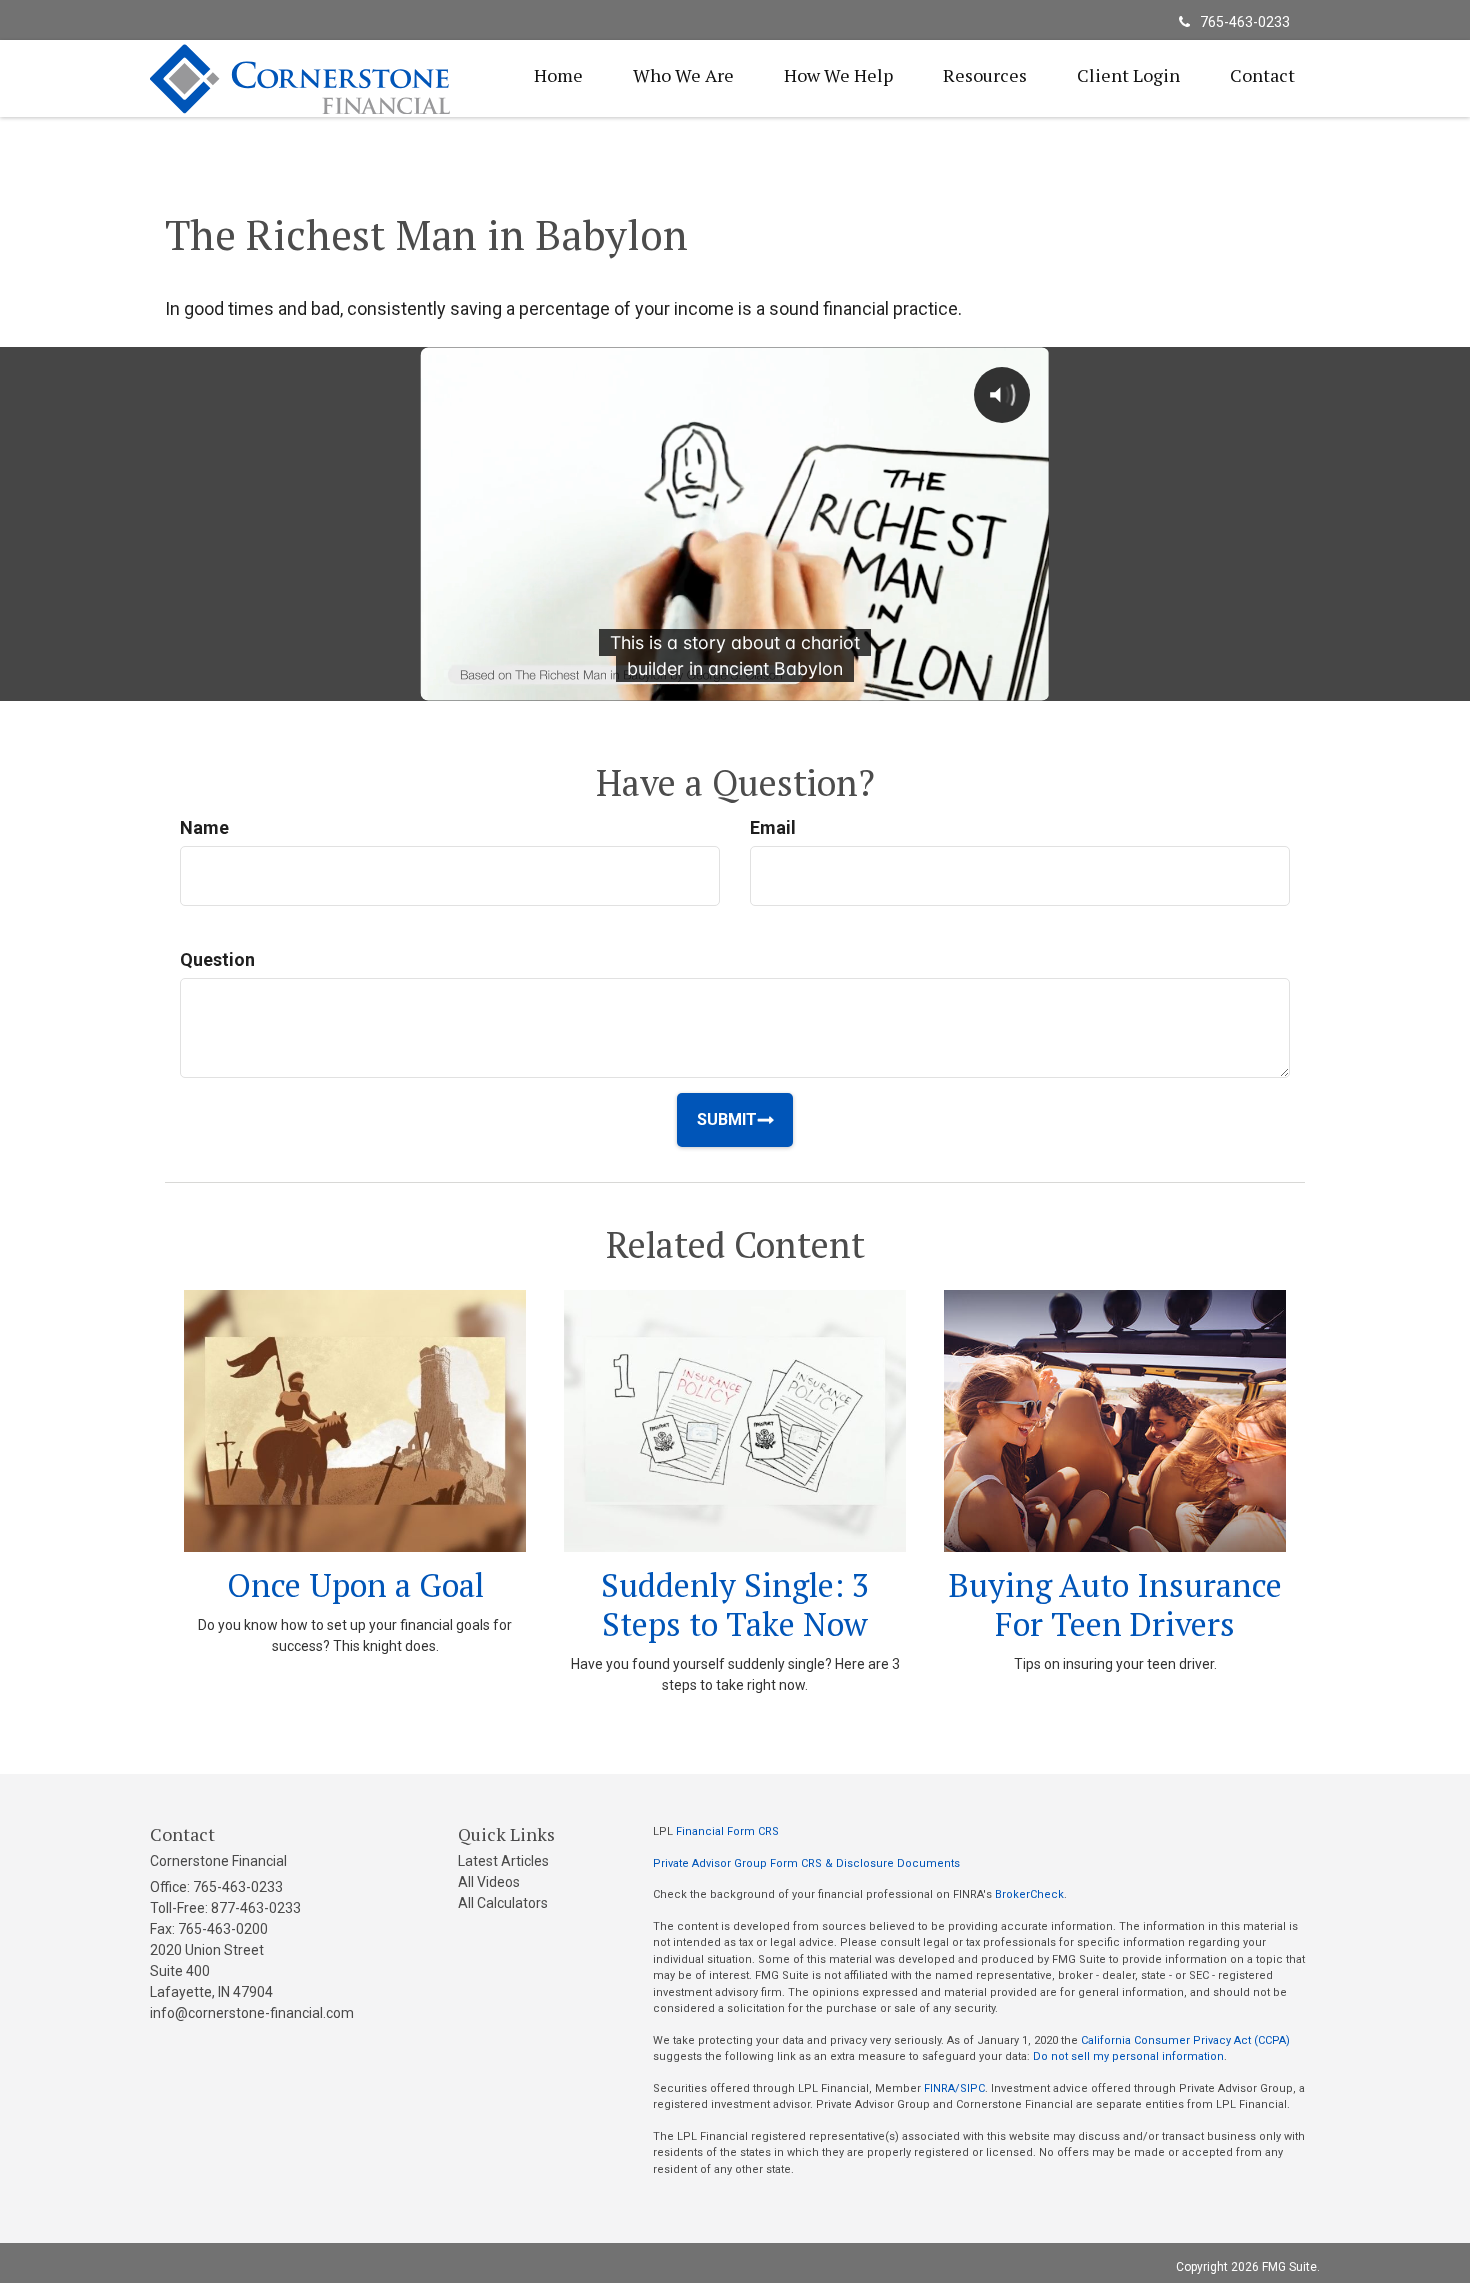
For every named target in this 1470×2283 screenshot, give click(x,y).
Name (204, 827)
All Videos (489, 1882)
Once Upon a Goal (355, 1584)
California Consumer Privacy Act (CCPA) (1185, 2040)
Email (773, 827)
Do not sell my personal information (1128, 2056)
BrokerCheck (1029, 1894)
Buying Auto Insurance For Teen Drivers (1115, 1604)
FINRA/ (942, 2088)
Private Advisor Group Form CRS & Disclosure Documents (806, 1863)
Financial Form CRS (727, 1831)
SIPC (972, 2088)
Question (217, 959)
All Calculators (503, 1903)
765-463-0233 (1245, 22)
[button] (683, 75)
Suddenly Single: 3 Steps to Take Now (735, 1604)
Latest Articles (503, 1861)
